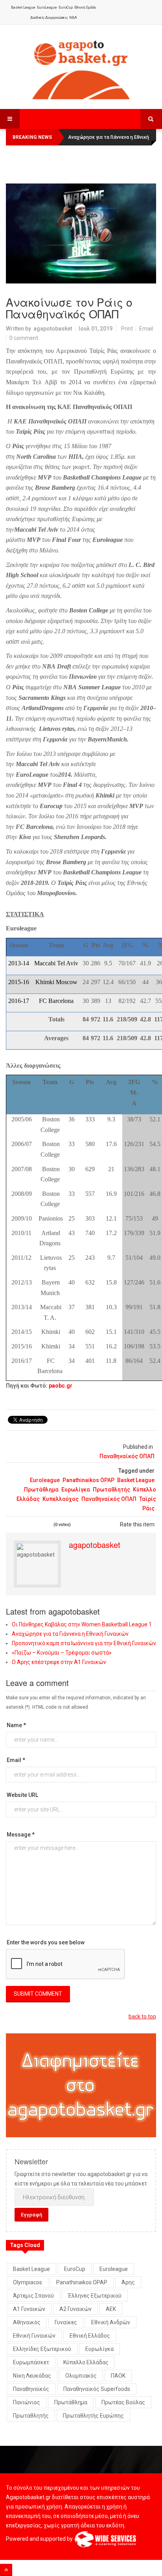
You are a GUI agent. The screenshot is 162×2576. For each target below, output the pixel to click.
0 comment (24, 338)
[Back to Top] (6, 2570)
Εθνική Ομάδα (85, 7)
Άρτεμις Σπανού (33, 2296)
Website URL (22, 1795)
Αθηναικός (27, 2322)
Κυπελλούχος (61, 1499)
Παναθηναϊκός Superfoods (97, 2389)
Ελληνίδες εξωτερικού (42, 2349)
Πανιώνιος (27, 2402)
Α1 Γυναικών (29, 2309)
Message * (21, 1835)
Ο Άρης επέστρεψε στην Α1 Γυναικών (59, 1662)
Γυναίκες (66, 2322)
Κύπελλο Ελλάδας (86, 2362)
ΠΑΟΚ (118, 2376)
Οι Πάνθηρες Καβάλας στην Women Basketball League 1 (82, 1624)
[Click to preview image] (81, 233)
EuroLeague (47, 7)
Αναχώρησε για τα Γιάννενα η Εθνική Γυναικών (70, 1634)
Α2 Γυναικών (75, 2309)
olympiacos (28, 2282)
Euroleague (45, 1480)
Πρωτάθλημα (41, 1490)
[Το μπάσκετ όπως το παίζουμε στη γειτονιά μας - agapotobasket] (81, 68)
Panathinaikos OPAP (88, 1480)
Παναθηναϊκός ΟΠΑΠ (127, 1456)
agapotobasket (53, 329)
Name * (16, 1725)
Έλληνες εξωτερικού (95, 2296)
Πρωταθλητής (111, 1490)
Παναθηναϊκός (31, 2389)
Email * (16, 1760)
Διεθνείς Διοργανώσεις (49, 18)
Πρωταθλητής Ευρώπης (93, 2416)
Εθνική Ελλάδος (90, 2336)
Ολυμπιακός (81, 2376)
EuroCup (66, 7)
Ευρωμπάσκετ (31, 2362)
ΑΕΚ (111, 2309)
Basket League (23, 7)
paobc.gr (61, 1386)
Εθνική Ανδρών (111, 2322)
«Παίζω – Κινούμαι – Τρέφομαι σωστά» (62, 1653)
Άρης (128, 2282)
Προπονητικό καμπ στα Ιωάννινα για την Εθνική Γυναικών (84, 1643)
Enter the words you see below (46, 1942)
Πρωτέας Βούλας (123, 2402)
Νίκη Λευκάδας (32, 2376)
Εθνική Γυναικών (34, 2336)
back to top (142, 2016)
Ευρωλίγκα (76, 1490)
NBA (73, 18)
